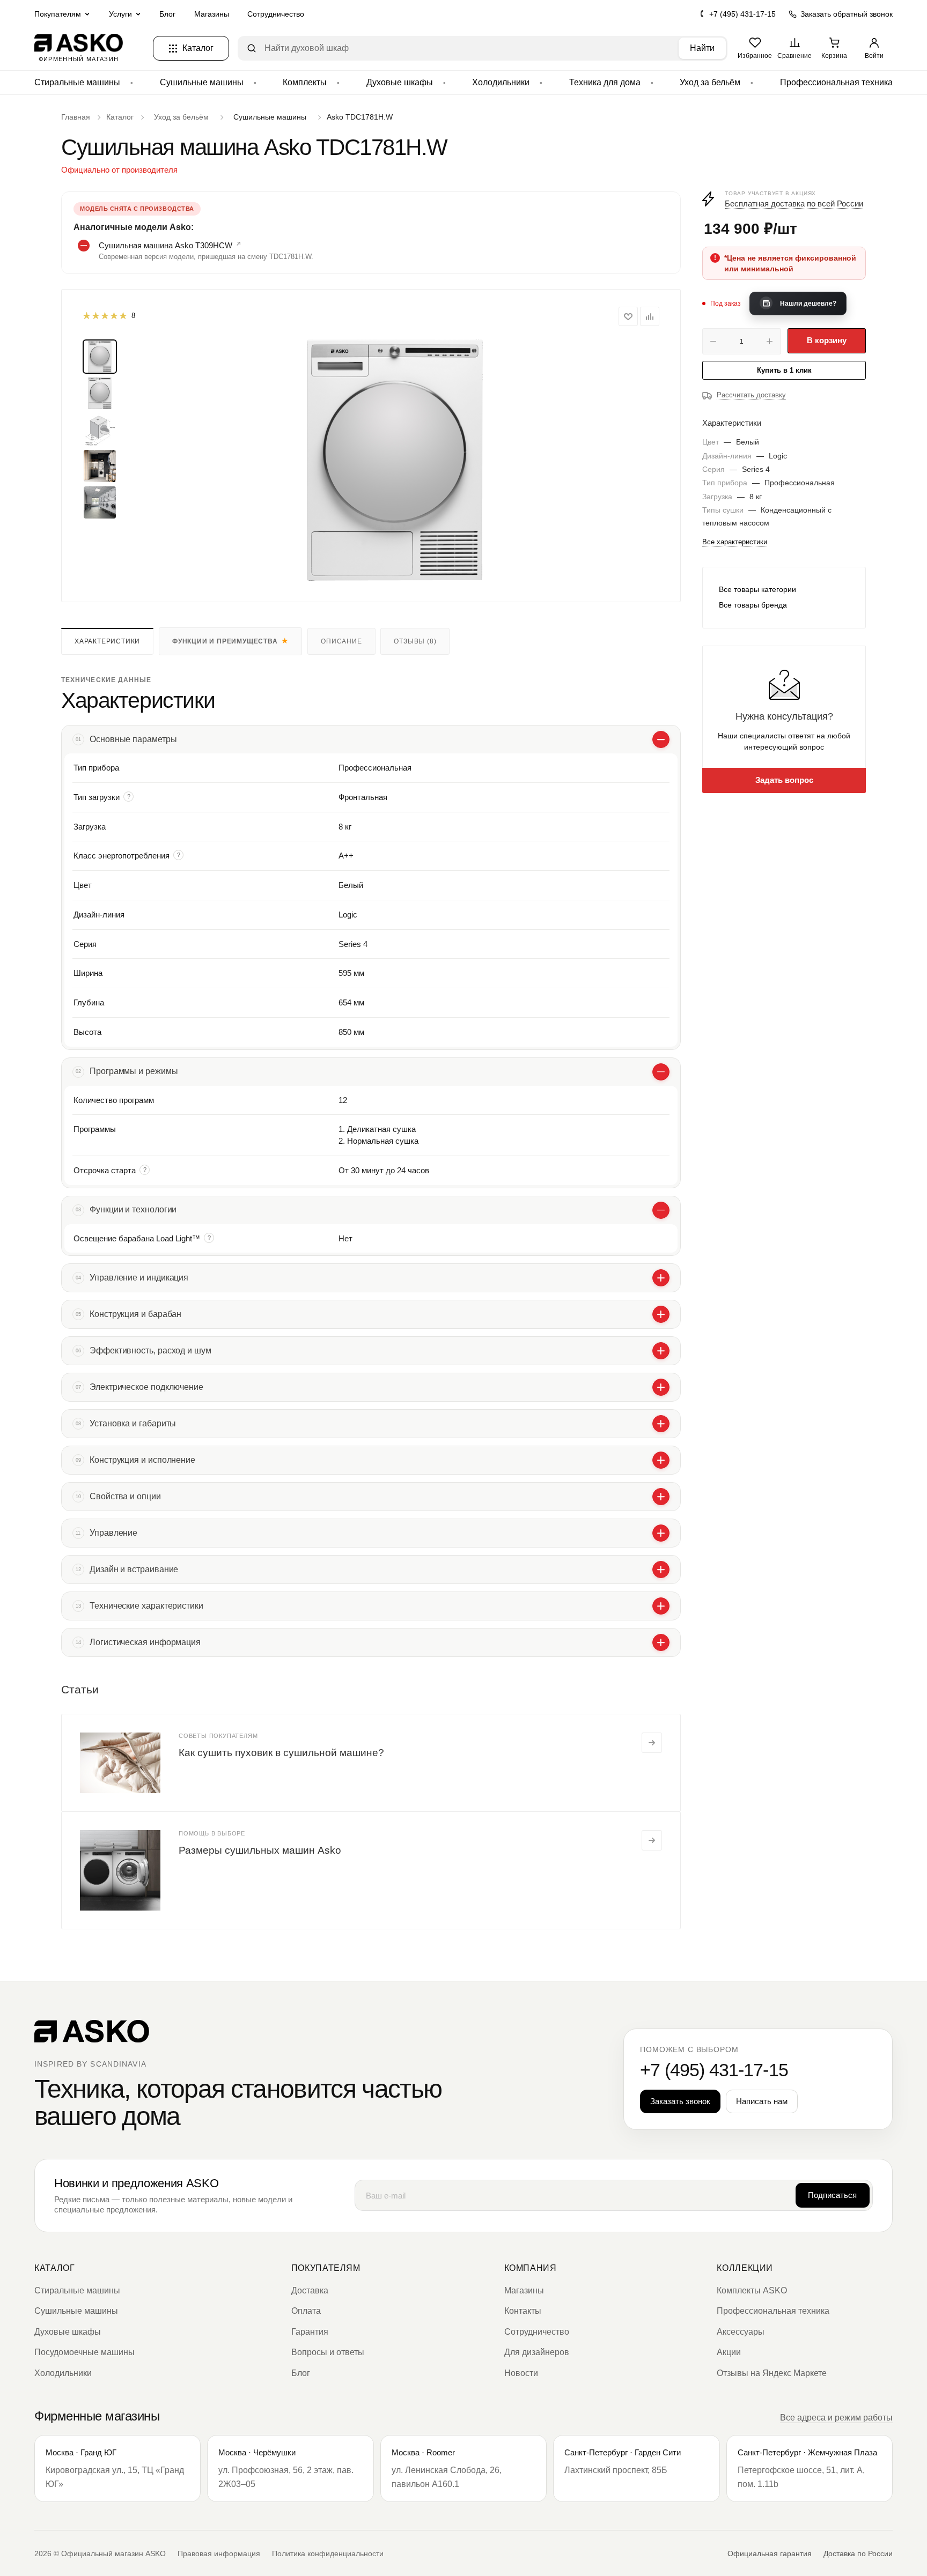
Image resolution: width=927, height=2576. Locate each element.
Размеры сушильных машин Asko (260, 1850)
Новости (521, 2373)
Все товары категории (757, 589)
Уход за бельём (710, 82)
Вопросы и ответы (328, 2352)
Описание (341, 641)
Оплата (306, 2311)
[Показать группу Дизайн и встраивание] (661, 1570)
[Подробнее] (652, 1743)
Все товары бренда (753, 605)
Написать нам (762, 2101)
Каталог (54, 2268)
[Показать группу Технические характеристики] (661, 1606)
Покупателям (326, 2268)
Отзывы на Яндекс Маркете (772, 2373)
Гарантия (310, 2332)
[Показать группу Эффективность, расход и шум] (661, 1351)
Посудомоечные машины (84, 2352)
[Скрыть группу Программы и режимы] (661, 1072)
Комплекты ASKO (752, 2290)
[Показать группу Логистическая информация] (661, 1642)
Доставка (310, 2290)
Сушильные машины (202, 82)
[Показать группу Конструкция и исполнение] (661, 1460)
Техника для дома (605, 82)
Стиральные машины (77, 82)
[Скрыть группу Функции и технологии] (661, 1210)
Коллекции (745, 2268)
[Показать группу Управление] (661, 1533)
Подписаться (832, 2195)
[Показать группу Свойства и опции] (661, 1497)
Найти (702, 48)
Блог (167, 14)
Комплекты (305, 82)
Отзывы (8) (415, 641)
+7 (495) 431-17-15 (742, 14)
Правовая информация (219, 2553)
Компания (531, 2268)
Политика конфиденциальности (328, 2553)
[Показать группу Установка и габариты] (661, 1424)
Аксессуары (741, 2332)
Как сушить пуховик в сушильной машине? (281, 1753)
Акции (729, 2352)
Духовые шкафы (400, 82)
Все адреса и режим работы (836, 2418)
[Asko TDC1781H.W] (395, 460)
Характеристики (107, 641)
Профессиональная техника (836, 82)
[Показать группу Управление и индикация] (661, 1278)
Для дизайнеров (537, 2352)
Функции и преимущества (225, 641)
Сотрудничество (276, 14)
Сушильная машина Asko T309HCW (165, 245)
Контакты (523, 2311)
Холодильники (501, 82)
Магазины (212, 14)
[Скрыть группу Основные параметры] (661, 739)
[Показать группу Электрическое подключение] (661, 1387)
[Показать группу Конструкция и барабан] (661, 1314)
